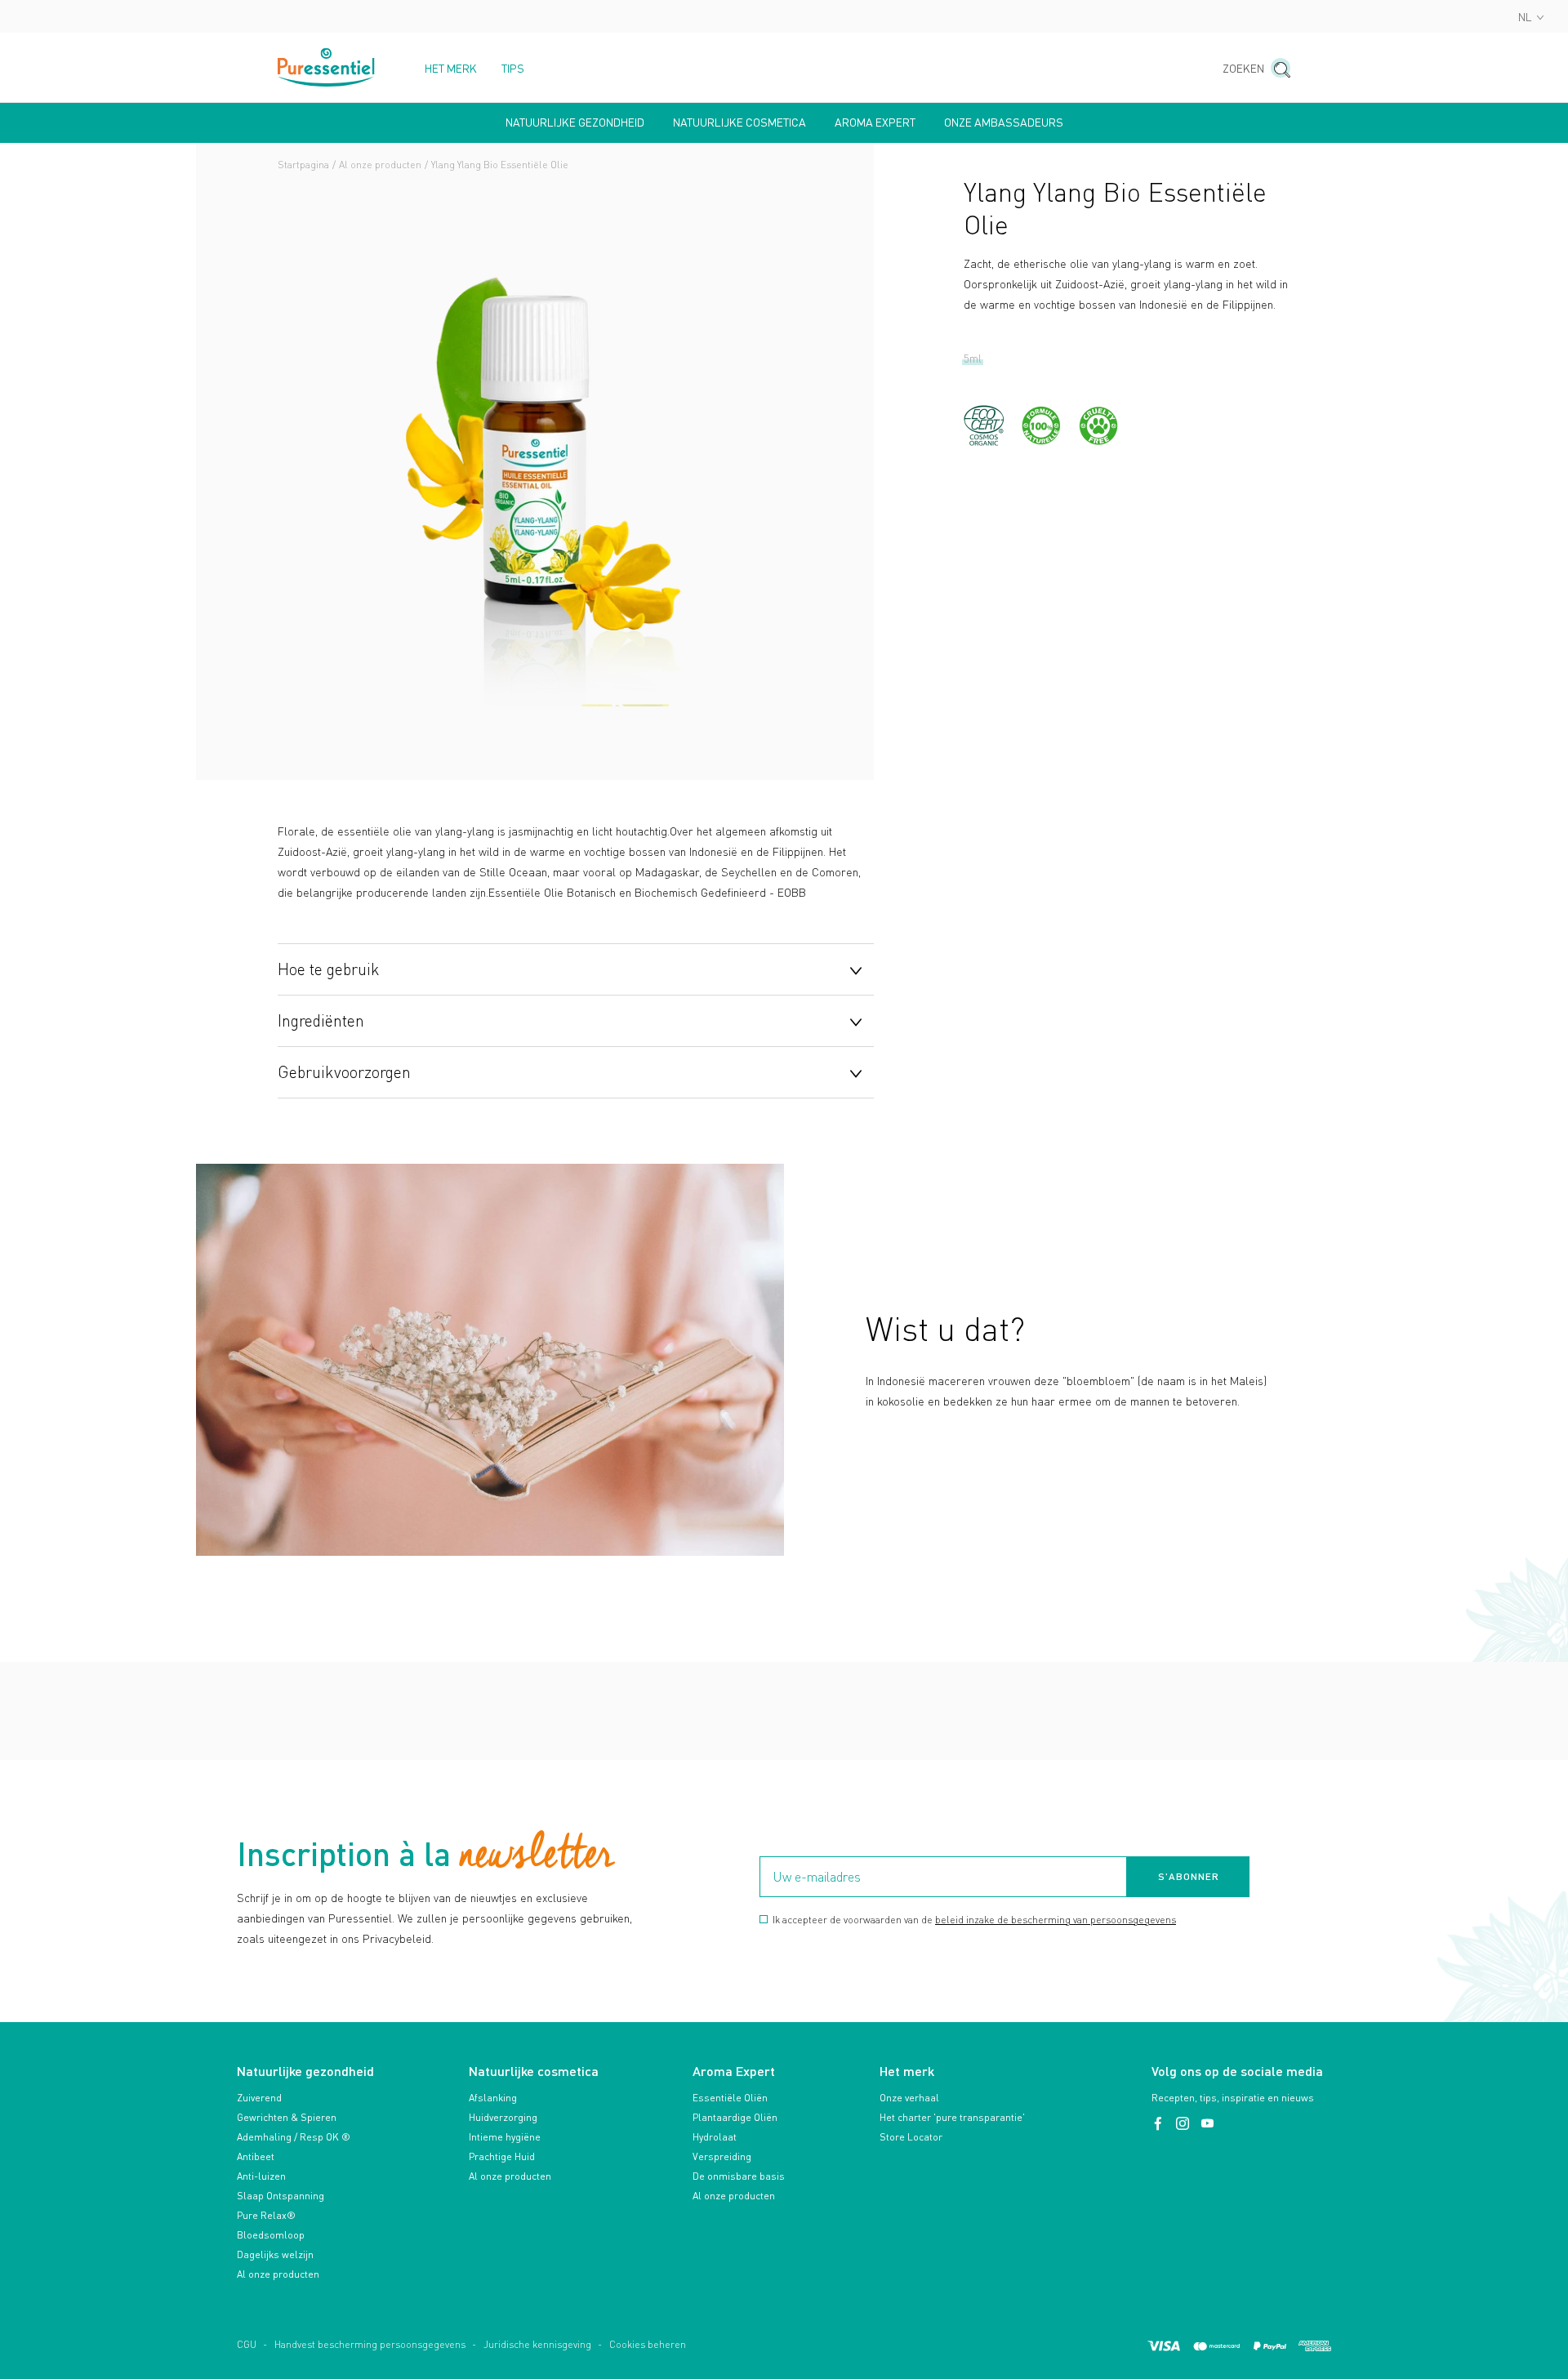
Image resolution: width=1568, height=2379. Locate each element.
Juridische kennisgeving (537, 2344)
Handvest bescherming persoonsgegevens (370, 2344)
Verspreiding (722, 2156)
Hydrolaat (715, 2137)
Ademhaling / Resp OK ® (294, 2137)
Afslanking (493, 2098)
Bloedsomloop (271, 2235)
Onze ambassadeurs (1004, 123)
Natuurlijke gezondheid (575, 123)
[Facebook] (1160, 2124)
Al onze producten (380, 165)
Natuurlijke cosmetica (739, 123)
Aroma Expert (875, 123)
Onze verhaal (909, 2098)
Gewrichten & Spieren (287, 2117)
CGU (247, 2344)
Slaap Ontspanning (281, 2196)
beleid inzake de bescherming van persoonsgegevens (1056, 1920)
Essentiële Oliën (730, 2098)
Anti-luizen (261, 2176)
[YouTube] (1207, 2124)
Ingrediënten (321, 1020)
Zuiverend (259, 2098)
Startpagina (303, 165)
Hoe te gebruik (329, 969)
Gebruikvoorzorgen (344, 1071)
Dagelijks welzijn (275, 2254)
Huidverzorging (503, 2117)
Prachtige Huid (502, 2156)
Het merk (451, 69)
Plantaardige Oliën (735, 2117)
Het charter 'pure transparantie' (952, 2117)
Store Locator (911, 2137)
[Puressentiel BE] (327, 67)
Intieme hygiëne (505, 2137)
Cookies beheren (648, 2344)
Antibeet (256, 2156)
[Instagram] (1184, 2124)
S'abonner (1189, 1876)
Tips (513, 69)
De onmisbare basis (739, 2176)
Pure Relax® (266, 2215)
